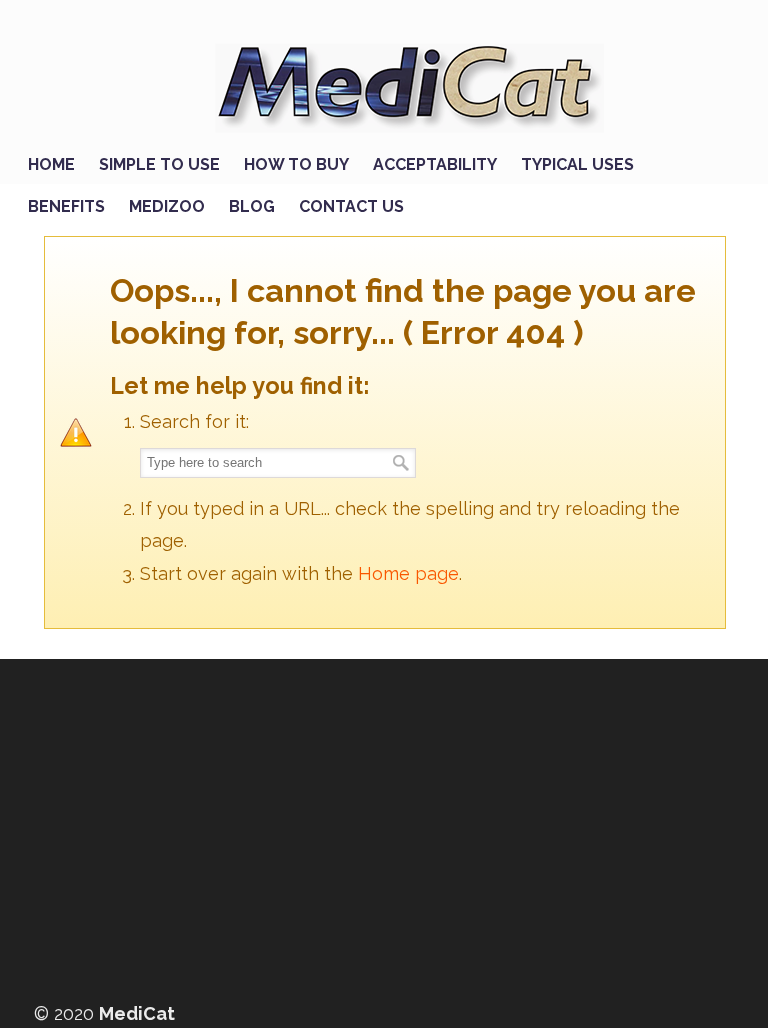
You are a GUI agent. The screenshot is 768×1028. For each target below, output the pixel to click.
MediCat (404, 82)
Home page (408, 573)
